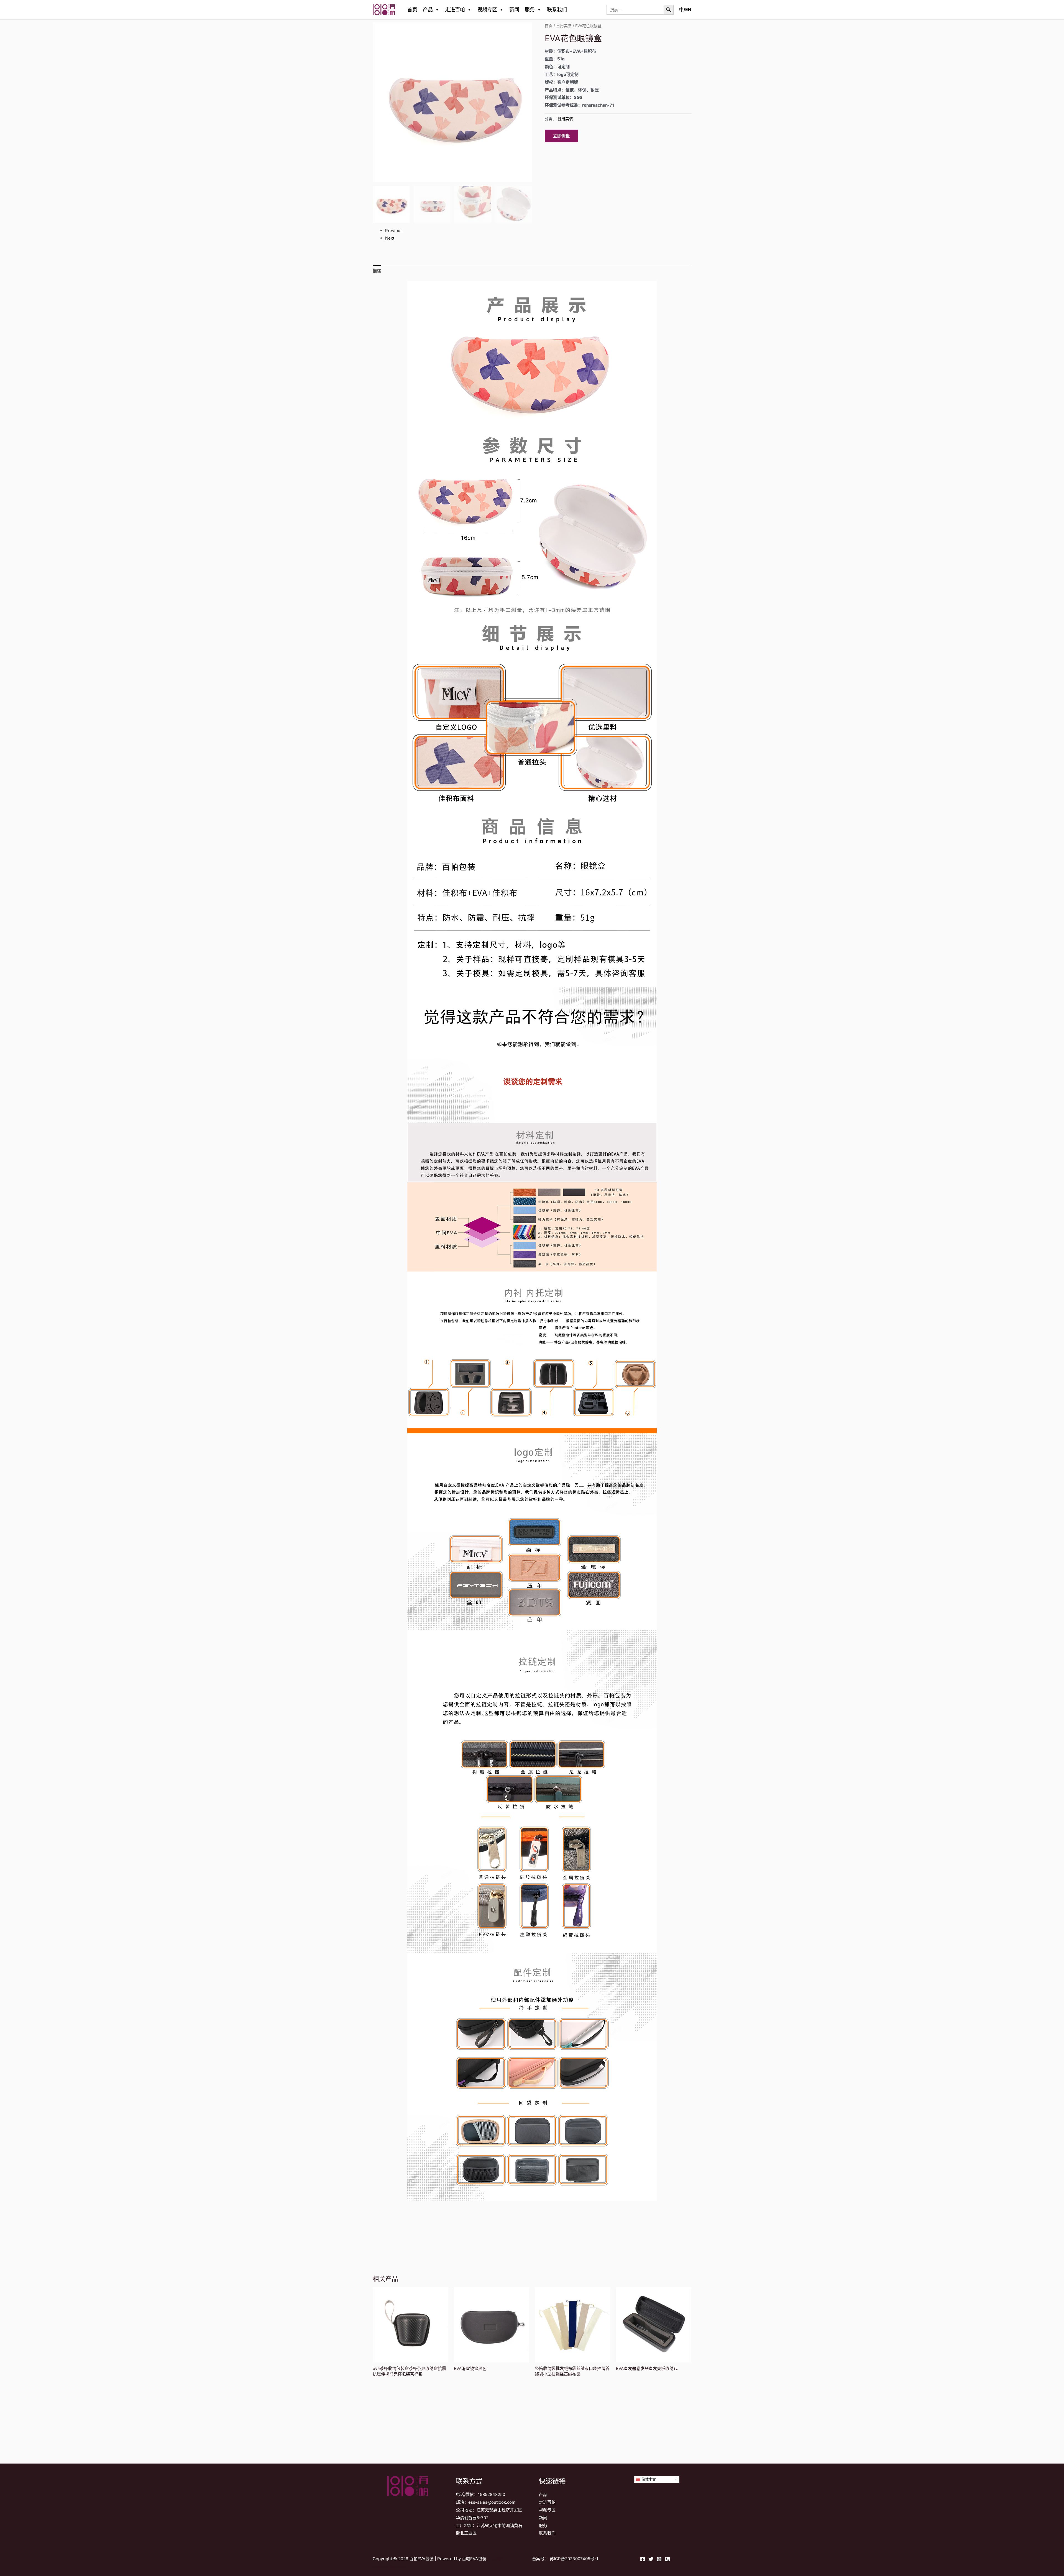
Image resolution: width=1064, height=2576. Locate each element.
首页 (412, 10)
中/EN (685, 9)
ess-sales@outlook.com (492, 2502)
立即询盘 (561, 136)
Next (390, 238)
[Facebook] (643, 2559)
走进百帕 (455, 10)
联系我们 (557, 10)
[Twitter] (651, 2559)
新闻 (514, 10)
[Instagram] (659, 2559)
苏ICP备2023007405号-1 (574, 2559)
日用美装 (564, 26)
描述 (377, 271)
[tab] (377, 271)
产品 (428, 10)
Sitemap (398, 2566)
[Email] (667, 2559)
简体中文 (648, 2479)
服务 (530, 10)
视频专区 (487, 10)
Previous (394, 231)
